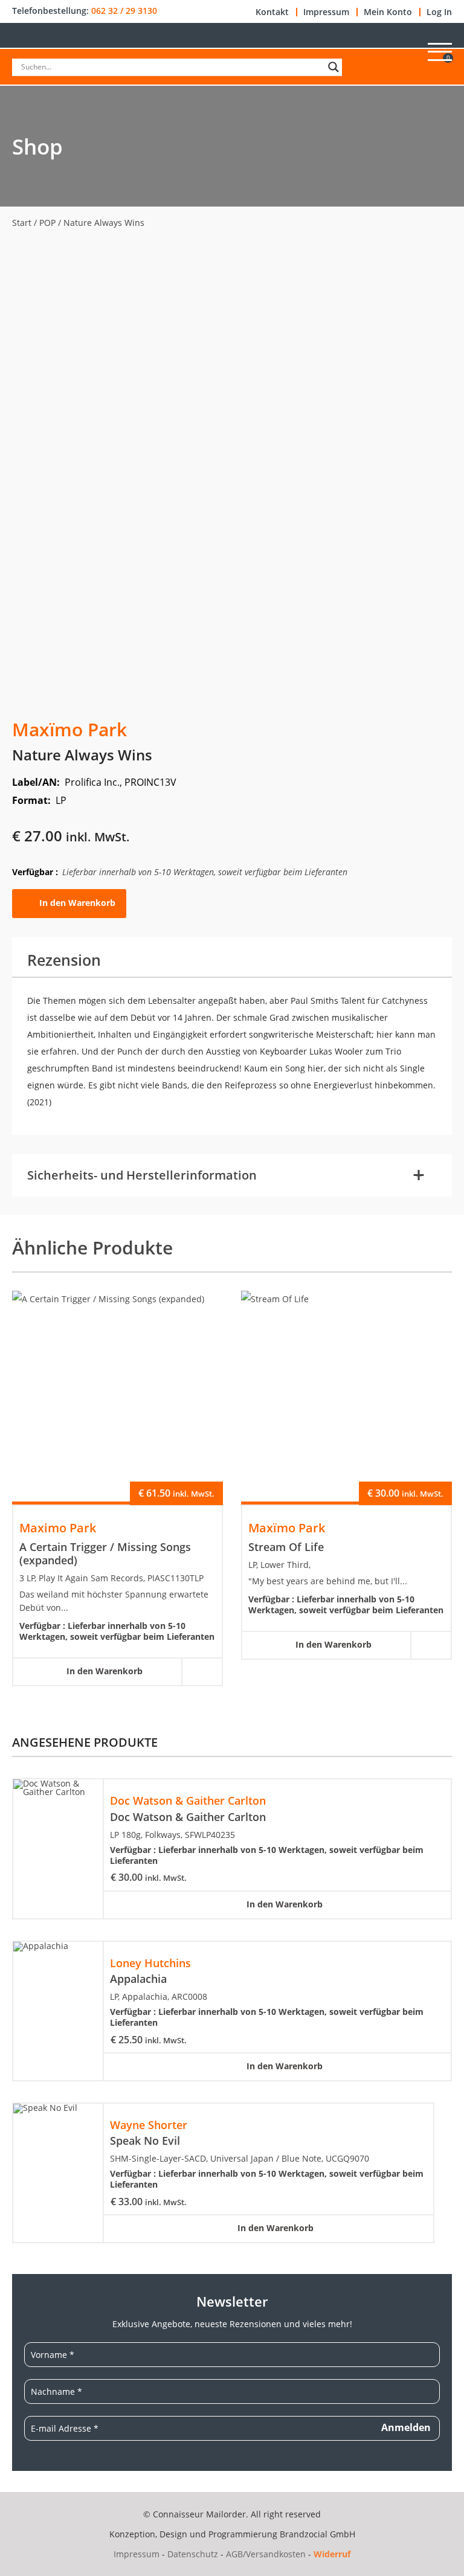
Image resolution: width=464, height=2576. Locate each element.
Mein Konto (388, 12)
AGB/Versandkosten (266, 2554)
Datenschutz (193, 2554)
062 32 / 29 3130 (124, 11)
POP (47, 223)
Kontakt (272, 12)
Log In (439, 12)
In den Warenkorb (77, 903)
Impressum (326, 12)
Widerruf (332, 2554)
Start (22, 223)
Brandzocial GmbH (317, 2534)
